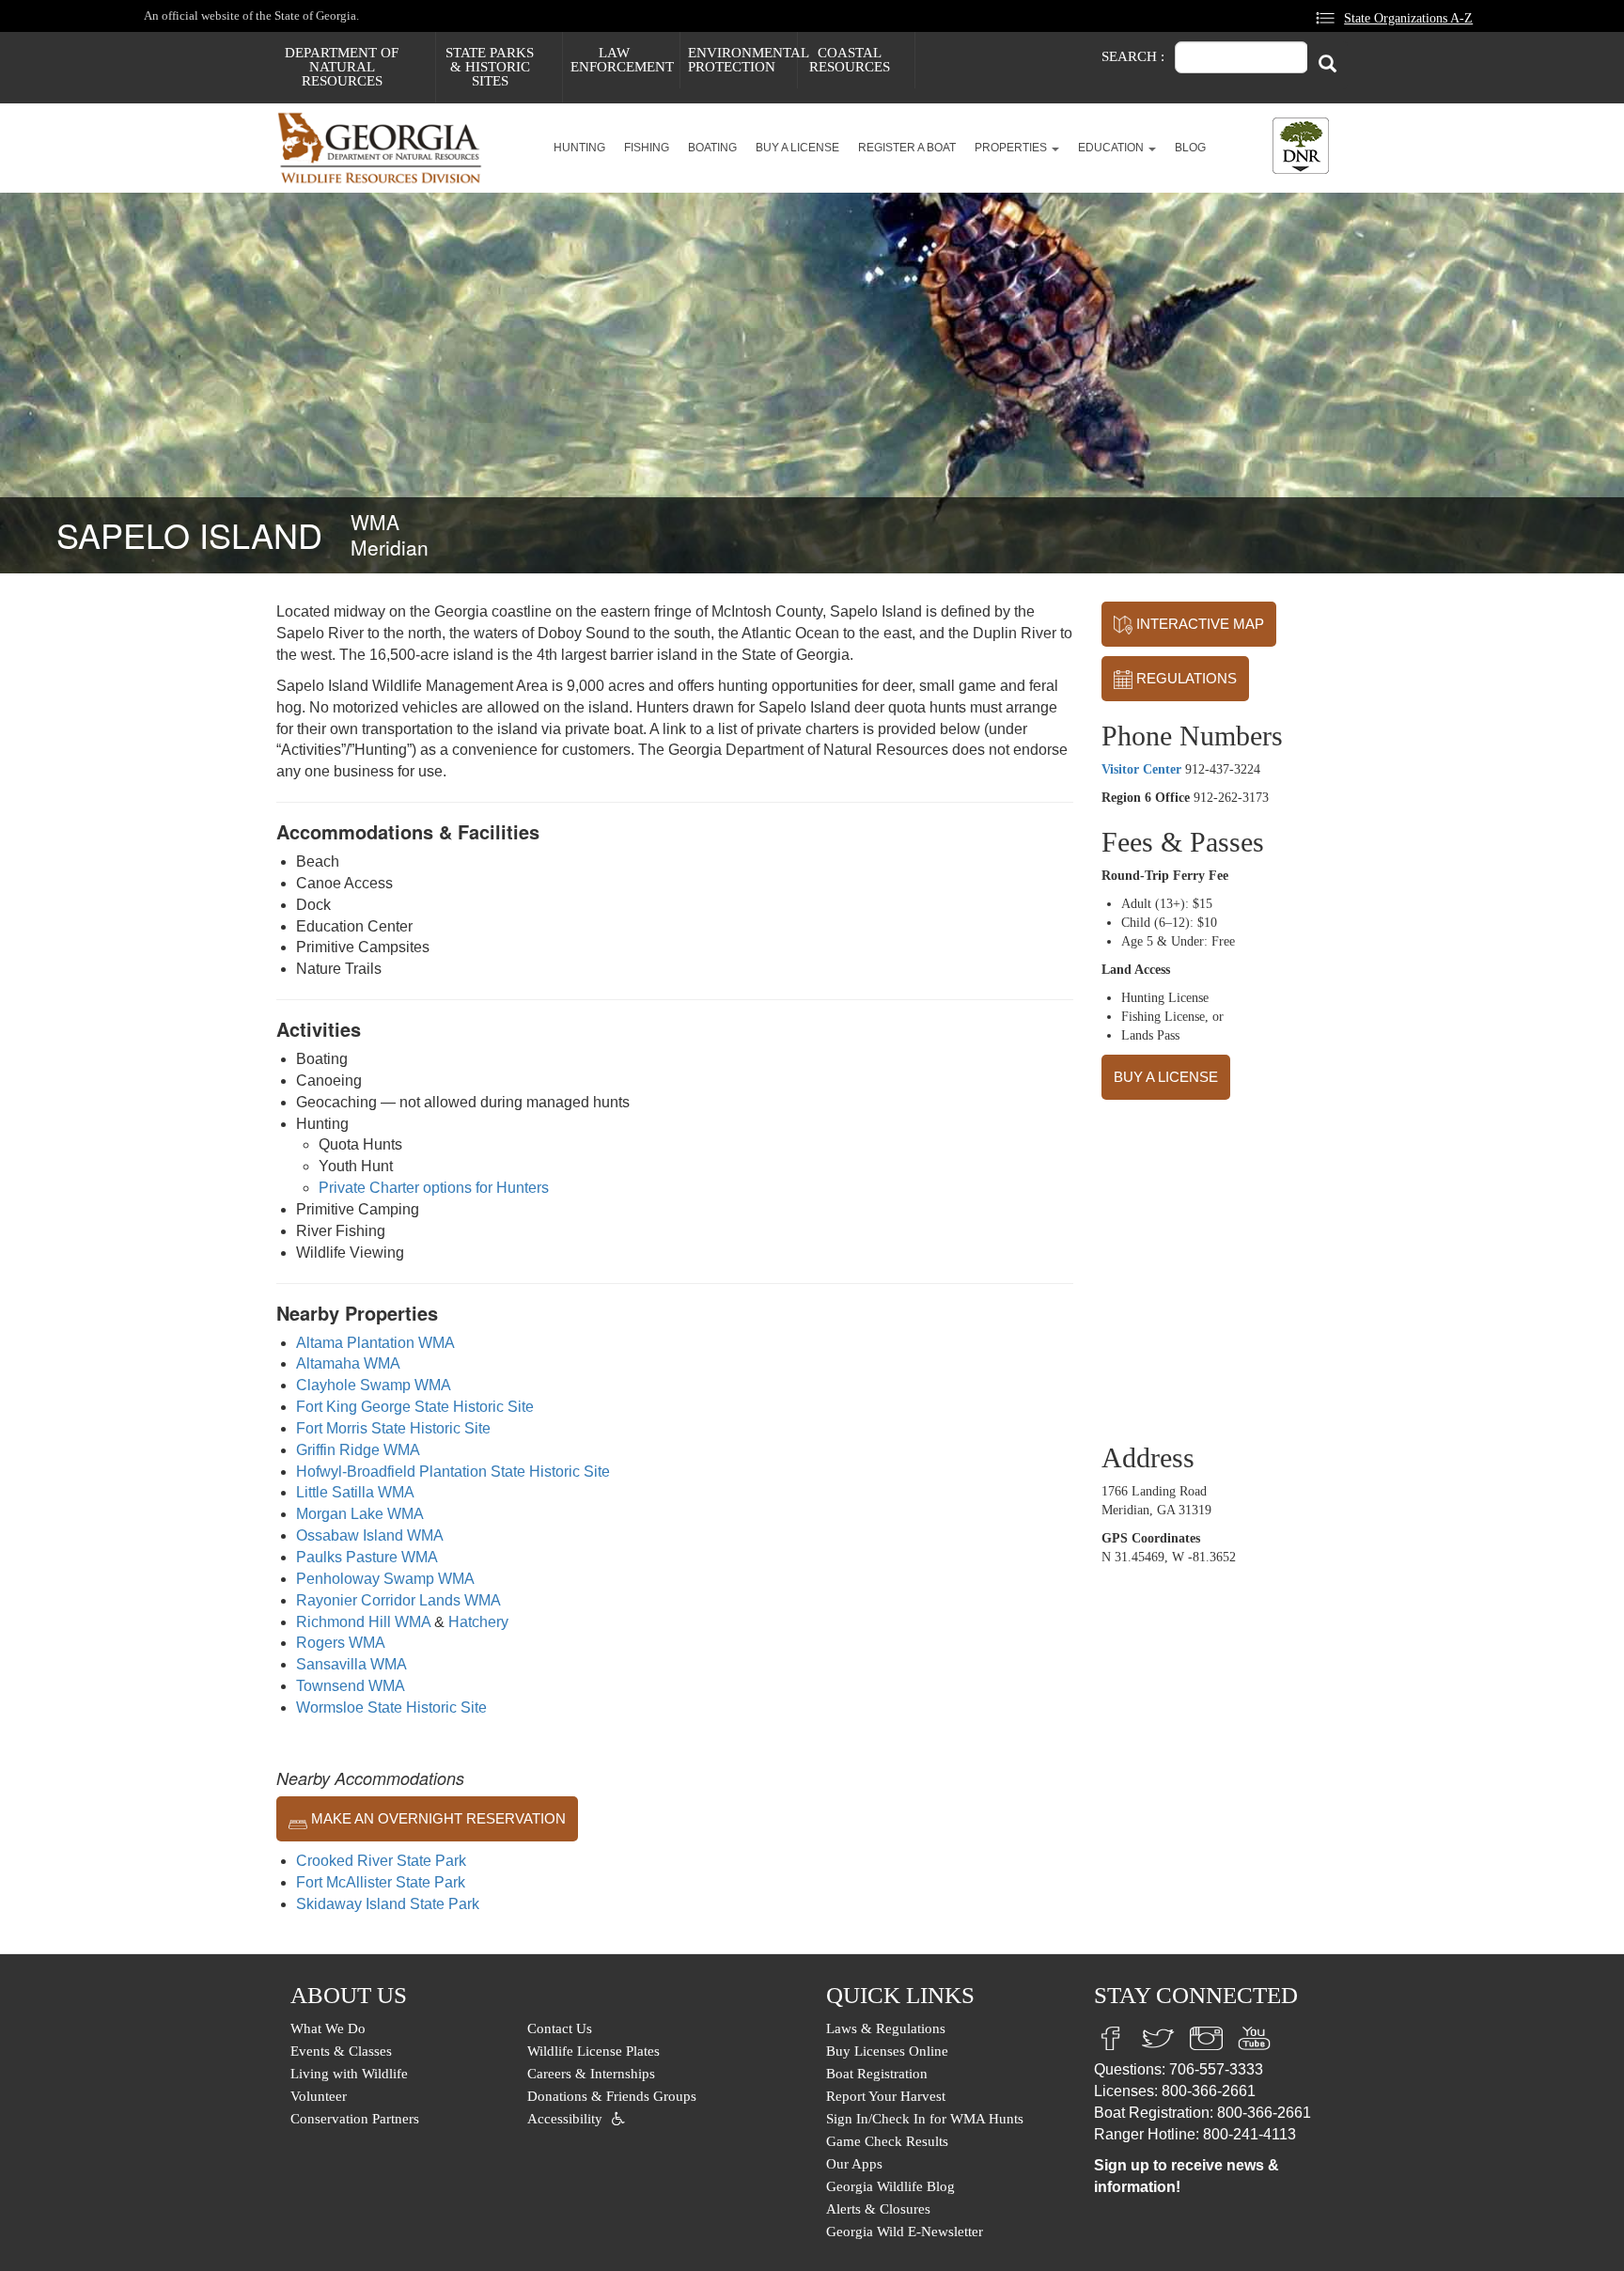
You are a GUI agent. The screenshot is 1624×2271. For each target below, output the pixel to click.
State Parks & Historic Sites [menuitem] (490, 67)
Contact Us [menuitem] (560, 2028)
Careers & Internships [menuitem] (591, 2074)
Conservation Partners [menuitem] (355, 2119)
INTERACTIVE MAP (1198, 624)
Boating (712, 148)
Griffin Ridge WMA (358, 1450)
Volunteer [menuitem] (319, 2096)
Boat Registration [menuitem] (877, 2074)
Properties (1012, 148)
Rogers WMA (341, 1643)
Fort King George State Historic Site (415, 1407)
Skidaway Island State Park (388, 1904)
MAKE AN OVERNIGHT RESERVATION (437, 1818)
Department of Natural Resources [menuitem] (342, 67)
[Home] (387, 148)
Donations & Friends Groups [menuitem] (612, 2096)
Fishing (647, 148)
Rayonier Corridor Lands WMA (398, 1600)
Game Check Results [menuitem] (887, 2141)
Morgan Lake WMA (360, 1514)
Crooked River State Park (381, 1861)
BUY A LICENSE (1166, 1077)
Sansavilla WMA (351, 1664)
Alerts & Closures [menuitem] (878, 2209)
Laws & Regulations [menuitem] (886, 2028)
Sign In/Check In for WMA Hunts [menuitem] (925, 2119)
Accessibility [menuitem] (565, 2119)
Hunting (579, 148)
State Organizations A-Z (1408, 18)
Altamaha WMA (348, 1363)
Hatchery (478, 1622)
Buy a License (797, 148)
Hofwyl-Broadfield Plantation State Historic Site (453, 1472)
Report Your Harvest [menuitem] (886, 2096)
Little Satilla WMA (355, 1492)
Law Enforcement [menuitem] (622, 60)
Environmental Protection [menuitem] (742, 60)
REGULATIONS (1185, 678)
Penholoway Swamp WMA (385, 1579)
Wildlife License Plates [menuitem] (593, 2051)
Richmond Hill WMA (363, 1622)
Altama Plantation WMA (375, 1343)
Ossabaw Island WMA (370, 1535)
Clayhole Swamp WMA (374, 1385)
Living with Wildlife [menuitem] (349, 2074)
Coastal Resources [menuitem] (850, 60)
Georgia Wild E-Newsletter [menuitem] (905, 2232)
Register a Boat (907, 148)
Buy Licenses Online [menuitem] (887, 2051)
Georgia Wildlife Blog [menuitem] (890, 2186)
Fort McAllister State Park (381, 1882)
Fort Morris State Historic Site (393, 1428)
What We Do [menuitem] (328, 2028)
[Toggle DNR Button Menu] (1301, 146)
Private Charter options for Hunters (434, 1188)
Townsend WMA (351, 1686)
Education (1112, 148)
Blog (1190, 148)
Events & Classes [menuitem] (341, 2051)
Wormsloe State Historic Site (391, 1707)
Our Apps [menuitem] (854, 2164)
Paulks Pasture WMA (367, 1557)
